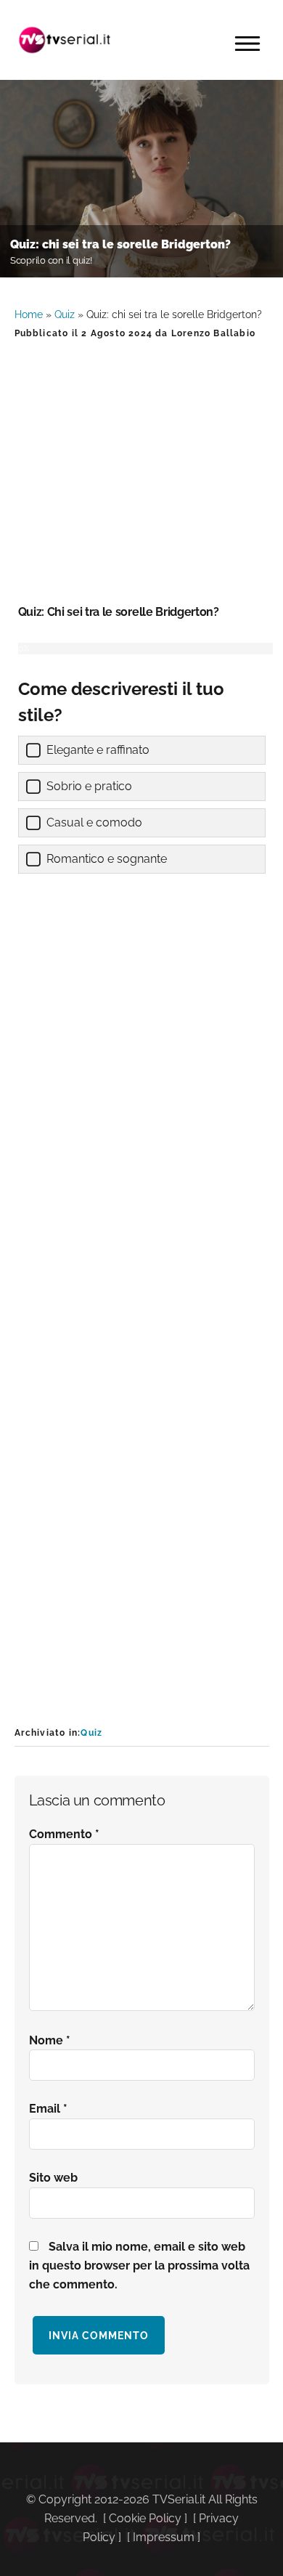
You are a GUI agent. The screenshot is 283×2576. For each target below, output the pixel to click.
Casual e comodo (94, 822)
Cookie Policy (145, 2518)
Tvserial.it (65, 40)
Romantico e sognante (107, 859)
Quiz (65, 314)
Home (29, 314)
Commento (64, 1834)
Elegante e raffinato (98, 750)
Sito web (53, 2178)
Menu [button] (247, 44)
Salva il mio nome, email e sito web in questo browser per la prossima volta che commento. (139, 2266)
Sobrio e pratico (89, 786)
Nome (50, 2040)
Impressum (164, 2537)
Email (48, 2109)
